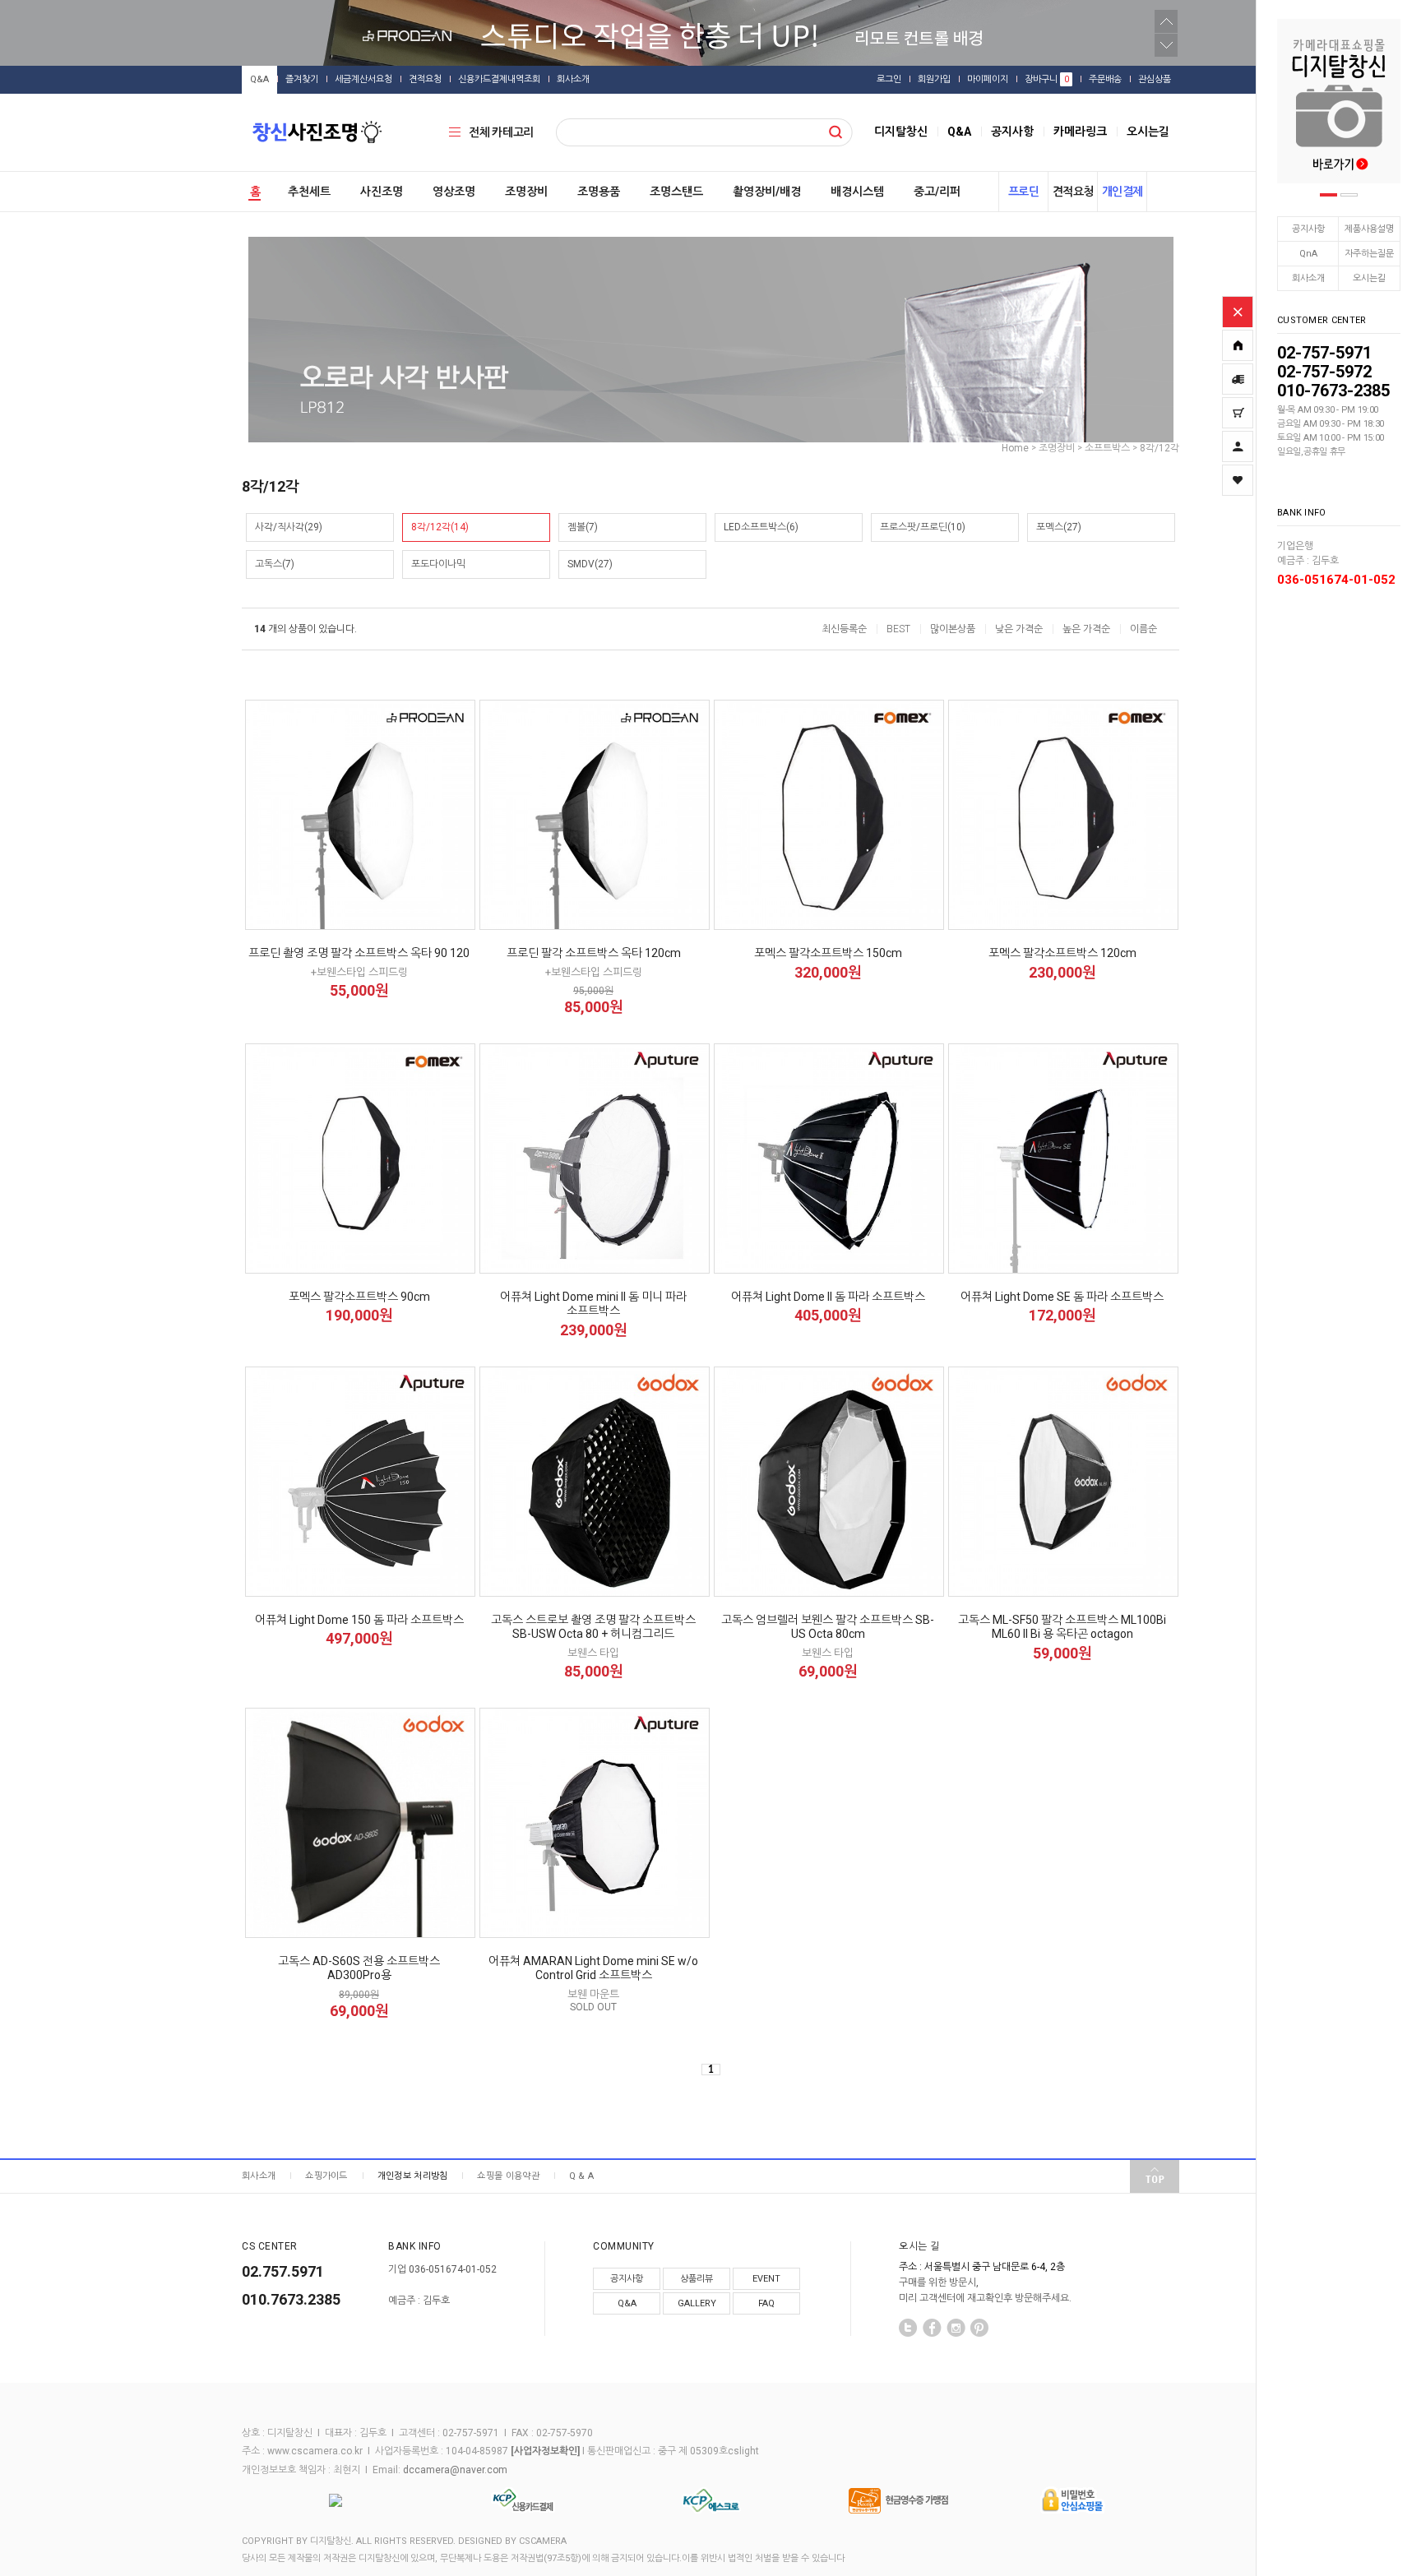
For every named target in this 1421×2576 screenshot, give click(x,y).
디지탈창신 (901, 132)
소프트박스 (1107, 448)
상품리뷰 (697, 2279)
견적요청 (425, 79)
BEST (898, 629)
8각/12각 (1159, 448)
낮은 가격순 (1019, 629)
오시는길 (1369, 278)
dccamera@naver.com (455, 2470)
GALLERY (697, 2303)
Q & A (582, 2176)
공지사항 (1308, 229)
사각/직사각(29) (289, 527)
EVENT (766, 2279)
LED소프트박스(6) (761, 527)
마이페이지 (988, 79)
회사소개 (1308, 278)
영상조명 (454, 192)
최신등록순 (844, 629)
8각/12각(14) (440, 527)
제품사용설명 (1369, 229)
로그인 (889, 79)
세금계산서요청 (363, 79)
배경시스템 (857, 192)
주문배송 (1105, 79)
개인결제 (1122, 192)
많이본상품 (953, 629)
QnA (1308, 254)
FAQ (766, 2303)
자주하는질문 (1369, 254)
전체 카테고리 (501, 132)
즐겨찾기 (302, 79)
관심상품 (1155, 79)
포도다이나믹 (438, 564)
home (1015, 448)
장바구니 (1047, 79)
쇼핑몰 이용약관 (508, 2176)
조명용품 (599, 192)
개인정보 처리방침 (413, 2176)
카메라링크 (1080, 132)
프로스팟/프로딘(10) (923, 527)
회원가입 (934, 79)
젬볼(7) (583, 527)
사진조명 (382, 192)
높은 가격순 (1086, 629)
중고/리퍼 (937, 192)
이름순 (1143, 629)
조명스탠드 (676, 192)
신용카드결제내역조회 (499, 79)
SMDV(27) (590, 564)
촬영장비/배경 (767, 192)
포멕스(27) (1059, 527)
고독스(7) (275, 564)
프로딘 (1024, 192)
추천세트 (309, 192)
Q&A (259, 79)
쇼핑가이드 (326, 2176)
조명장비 (526, 192)
